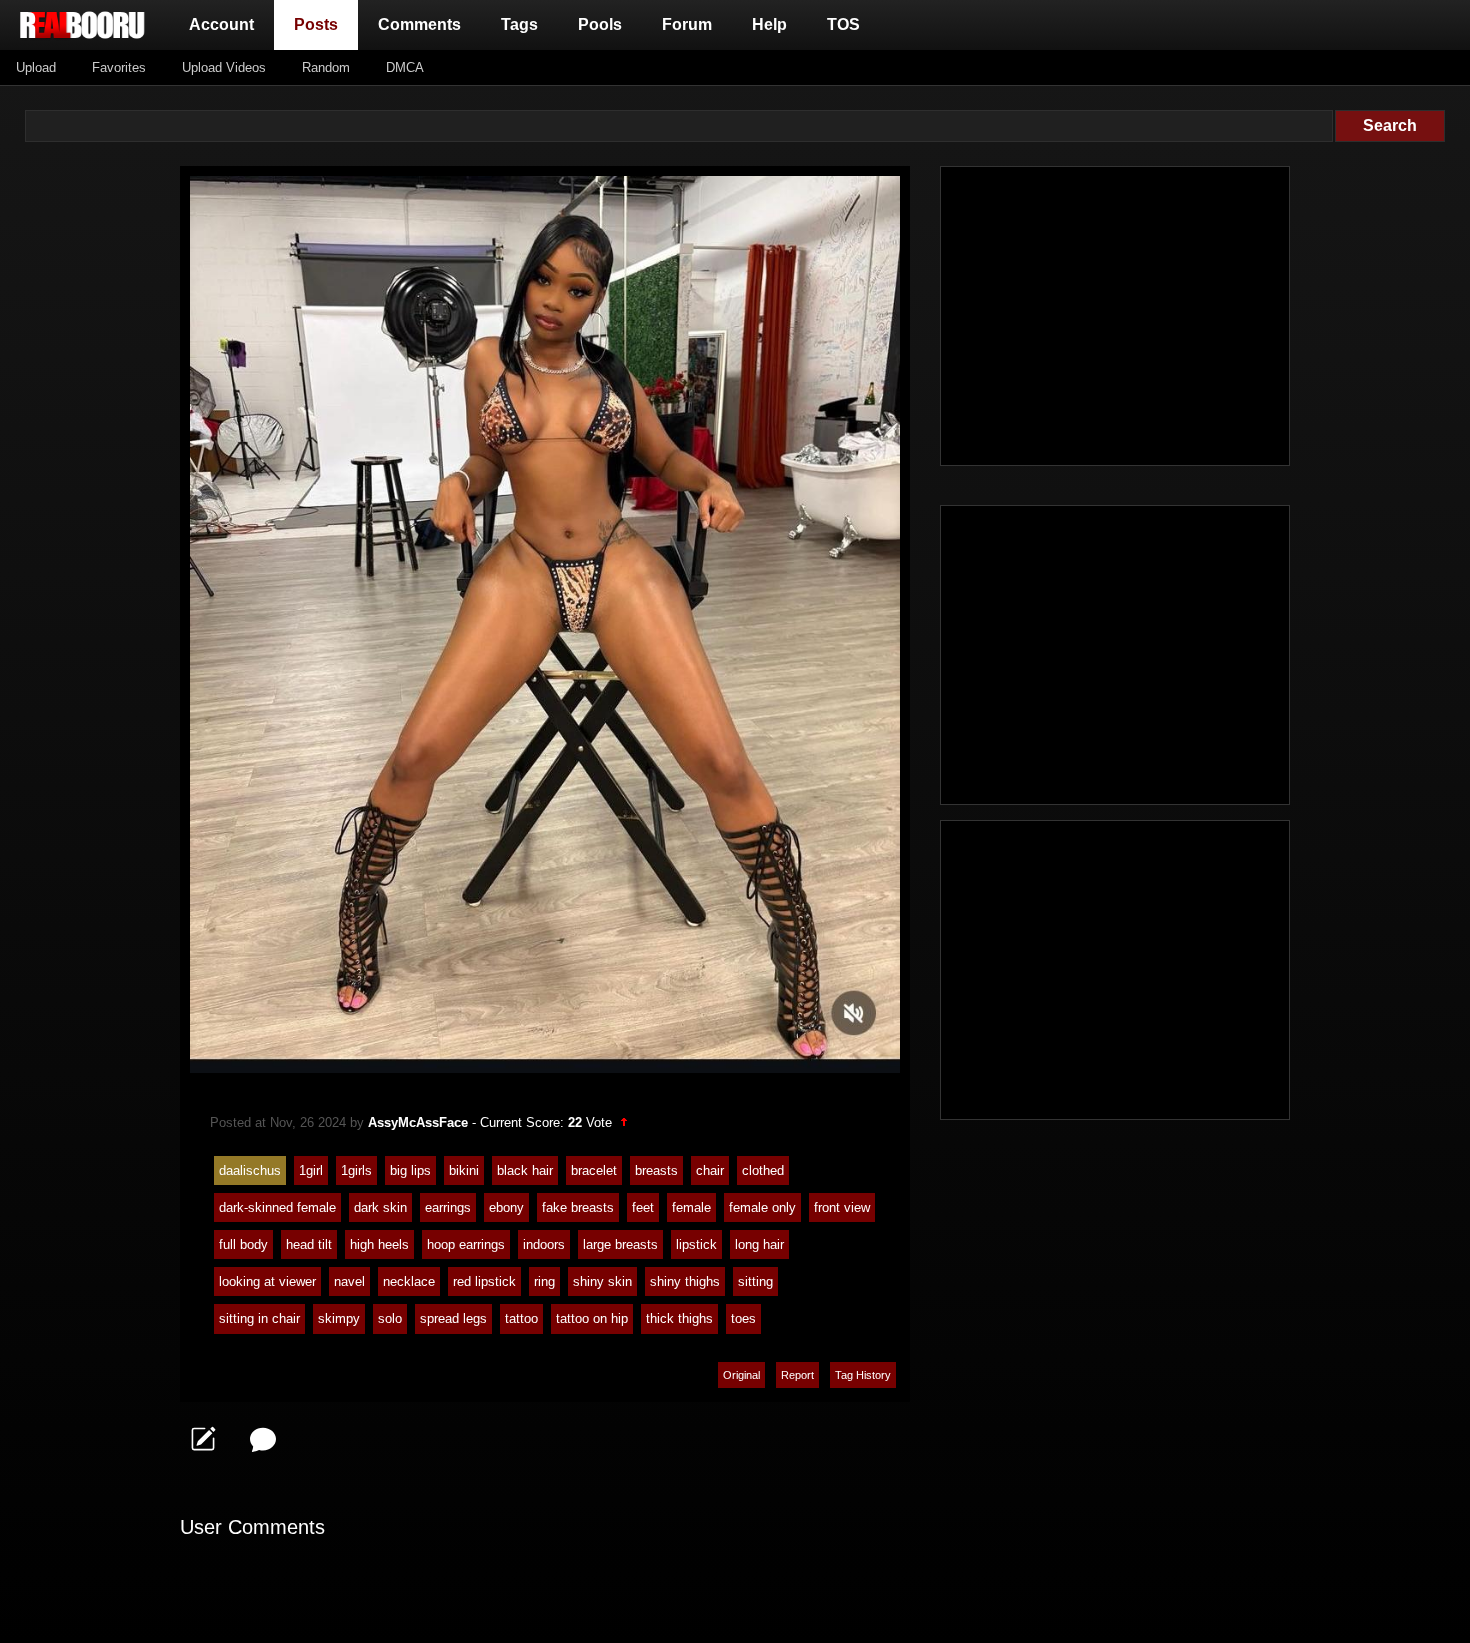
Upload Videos (224, 67)
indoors (544, 1244)
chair (710, 1170)
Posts (320, 24)
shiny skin (602, 1281)
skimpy (339, 1318)
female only (762, 1207)
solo (390, 1318)
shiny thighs (685, 1281)
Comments (419, 24)
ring (544, 1281)
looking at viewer (267, 1281)
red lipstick (484, 1281)
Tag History (863, 1375)
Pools (600, 24)
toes (743, 1318)
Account (221, 24)
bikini (464, 1170)
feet (643, 1207)
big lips (410, 1170)
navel (349, 1281)
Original (741, 1375)
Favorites (119, 67)
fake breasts (578, 1207)
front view (842, 1207)
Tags (519, 24)
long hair (759, 1244)
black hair (525, 1170)
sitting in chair (259, 1318)
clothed (763, 1170)
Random (326, 67)
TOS (843, 24)
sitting (755, 1281)
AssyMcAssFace (418, 1122)
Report (797, 1375)
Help (769, 24)
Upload (36, 67)
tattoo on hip (592, 1318)
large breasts (620, 1244)
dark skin (380, 1207)
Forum (687, 24)
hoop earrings (466, 1244)
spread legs (453, 1318)
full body (243, 1244)
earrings (448, 1207)
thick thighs (679, 1318)
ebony (506, 1207)
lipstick (696, 1244)
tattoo (521, 1318)
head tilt (309, 1244)
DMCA (405, 67)
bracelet (594, 1170)
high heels (379, 1244)
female (691, 1207)
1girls (356, 1170)
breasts (656, 1170)
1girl (311, 1170)
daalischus (250, 1170)
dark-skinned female (277, 1207)
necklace (409, 1281)
